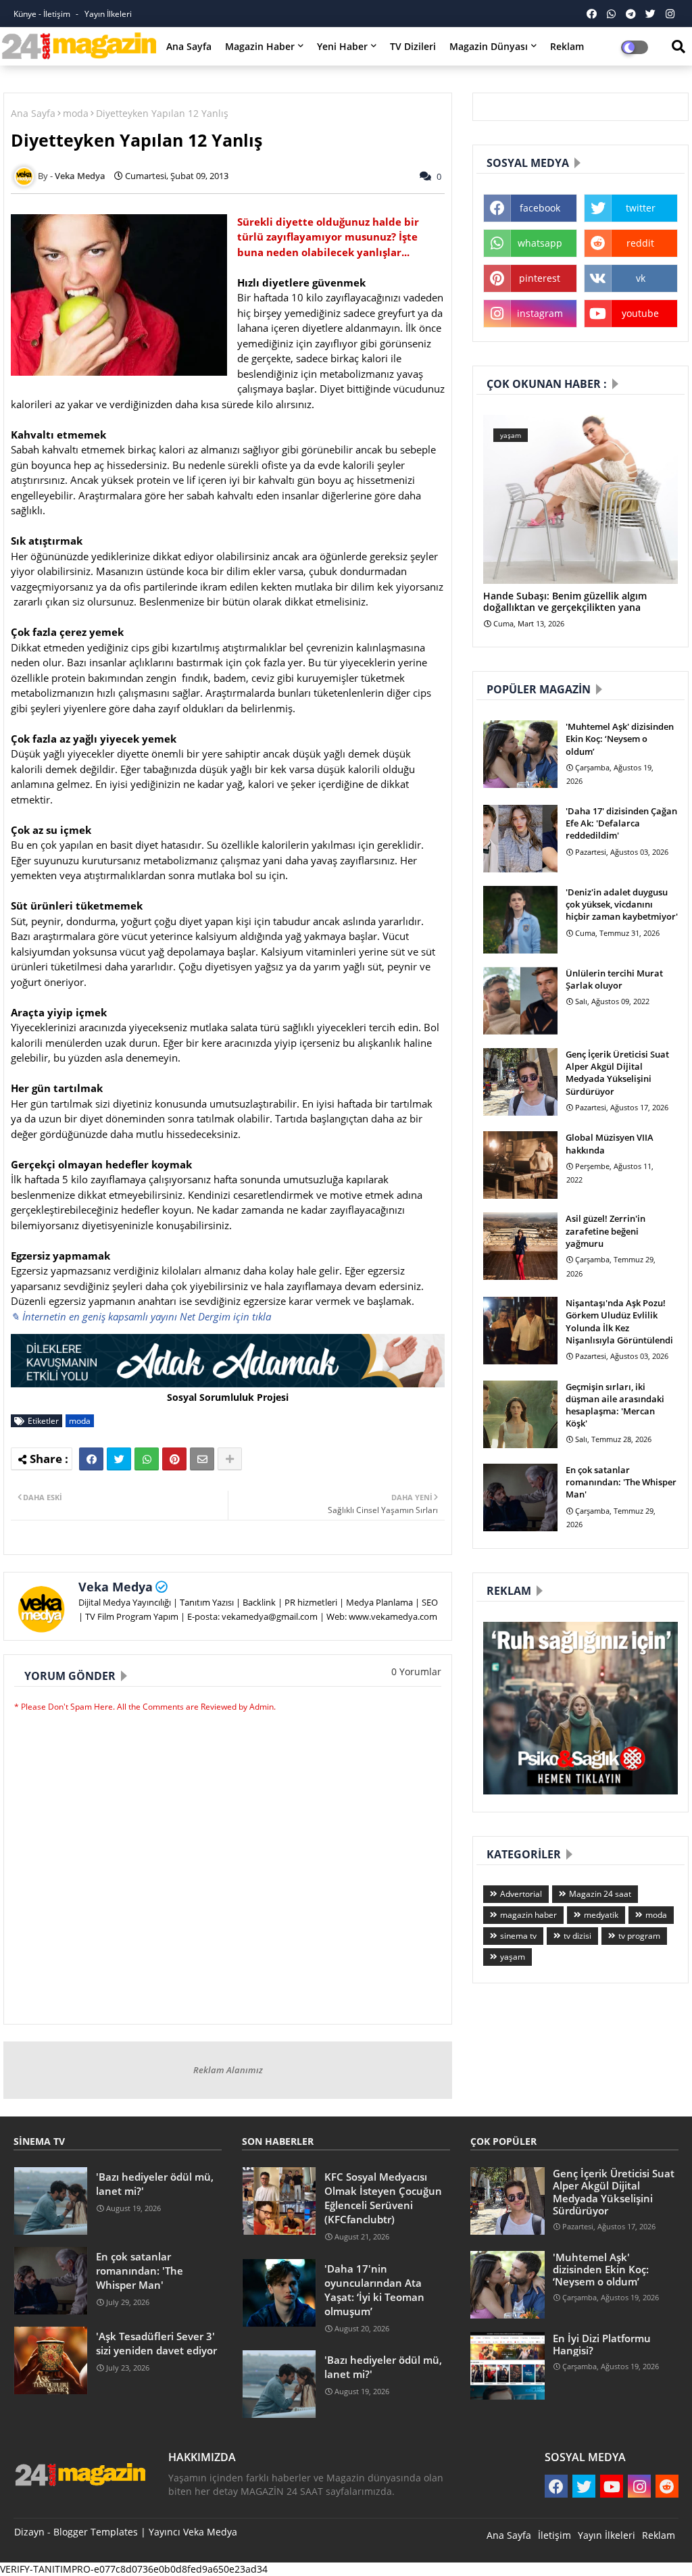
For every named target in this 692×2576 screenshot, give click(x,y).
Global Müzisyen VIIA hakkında (610, 1143)
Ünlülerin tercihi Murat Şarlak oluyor (614, 979)
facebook (540, 208)
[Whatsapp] (147, 1459)
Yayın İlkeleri (108, 14)
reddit (640, 243)
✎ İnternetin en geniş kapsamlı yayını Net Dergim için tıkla (141, 1316)
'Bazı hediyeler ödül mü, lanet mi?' (155, 2184)
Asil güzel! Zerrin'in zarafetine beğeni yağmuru (605, 1231)
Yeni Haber (342, 46)
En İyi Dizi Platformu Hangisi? (602, 2344)
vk (641, 278)
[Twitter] (119, 1459)
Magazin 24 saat (600, 1894)
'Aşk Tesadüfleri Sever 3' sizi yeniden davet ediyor (156, 2343)
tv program (639, 1936)
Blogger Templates (96, 2532)
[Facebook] (91, 1459)
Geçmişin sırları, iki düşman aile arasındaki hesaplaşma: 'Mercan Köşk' (615, 1405)
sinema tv (518, 1936)
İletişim (554, 2535)
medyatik (601, 1915)
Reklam (567, 46)
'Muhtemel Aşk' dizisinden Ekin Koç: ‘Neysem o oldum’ (620, 739)
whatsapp (540, 243)
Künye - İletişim (43, 14)
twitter (641, 208)
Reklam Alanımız (228, 2070)
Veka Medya (116, 1587)
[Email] (202, 1459)
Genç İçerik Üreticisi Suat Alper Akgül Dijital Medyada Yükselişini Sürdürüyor (617, 1073)
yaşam (513, 1957)
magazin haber (528, 1915)
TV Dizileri (413, 46)
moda (76, 113)
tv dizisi (577, 1936)
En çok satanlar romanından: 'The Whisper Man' (621, 1482)
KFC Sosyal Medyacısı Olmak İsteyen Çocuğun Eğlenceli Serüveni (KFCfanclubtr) (383, 2198)
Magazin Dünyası (489, 46)
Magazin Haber (260, 46)
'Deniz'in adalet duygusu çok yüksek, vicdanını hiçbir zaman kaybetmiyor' (622, 904)
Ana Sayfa (189, 46)
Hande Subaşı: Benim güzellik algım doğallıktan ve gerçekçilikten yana (565, 602)
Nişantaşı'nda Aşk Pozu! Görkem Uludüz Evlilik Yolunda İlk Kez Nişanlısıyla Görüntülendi (619, 1321)
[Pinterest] (174, 1459)
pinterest (540, 278)
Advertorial (521, 1894)
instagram (540, 313)
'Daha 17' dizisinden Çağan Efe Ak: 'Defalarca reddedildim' (621, 823)
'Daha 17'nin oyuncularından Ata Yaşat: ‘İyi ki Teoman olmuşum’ (374, 2290)
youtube (640, 313)
